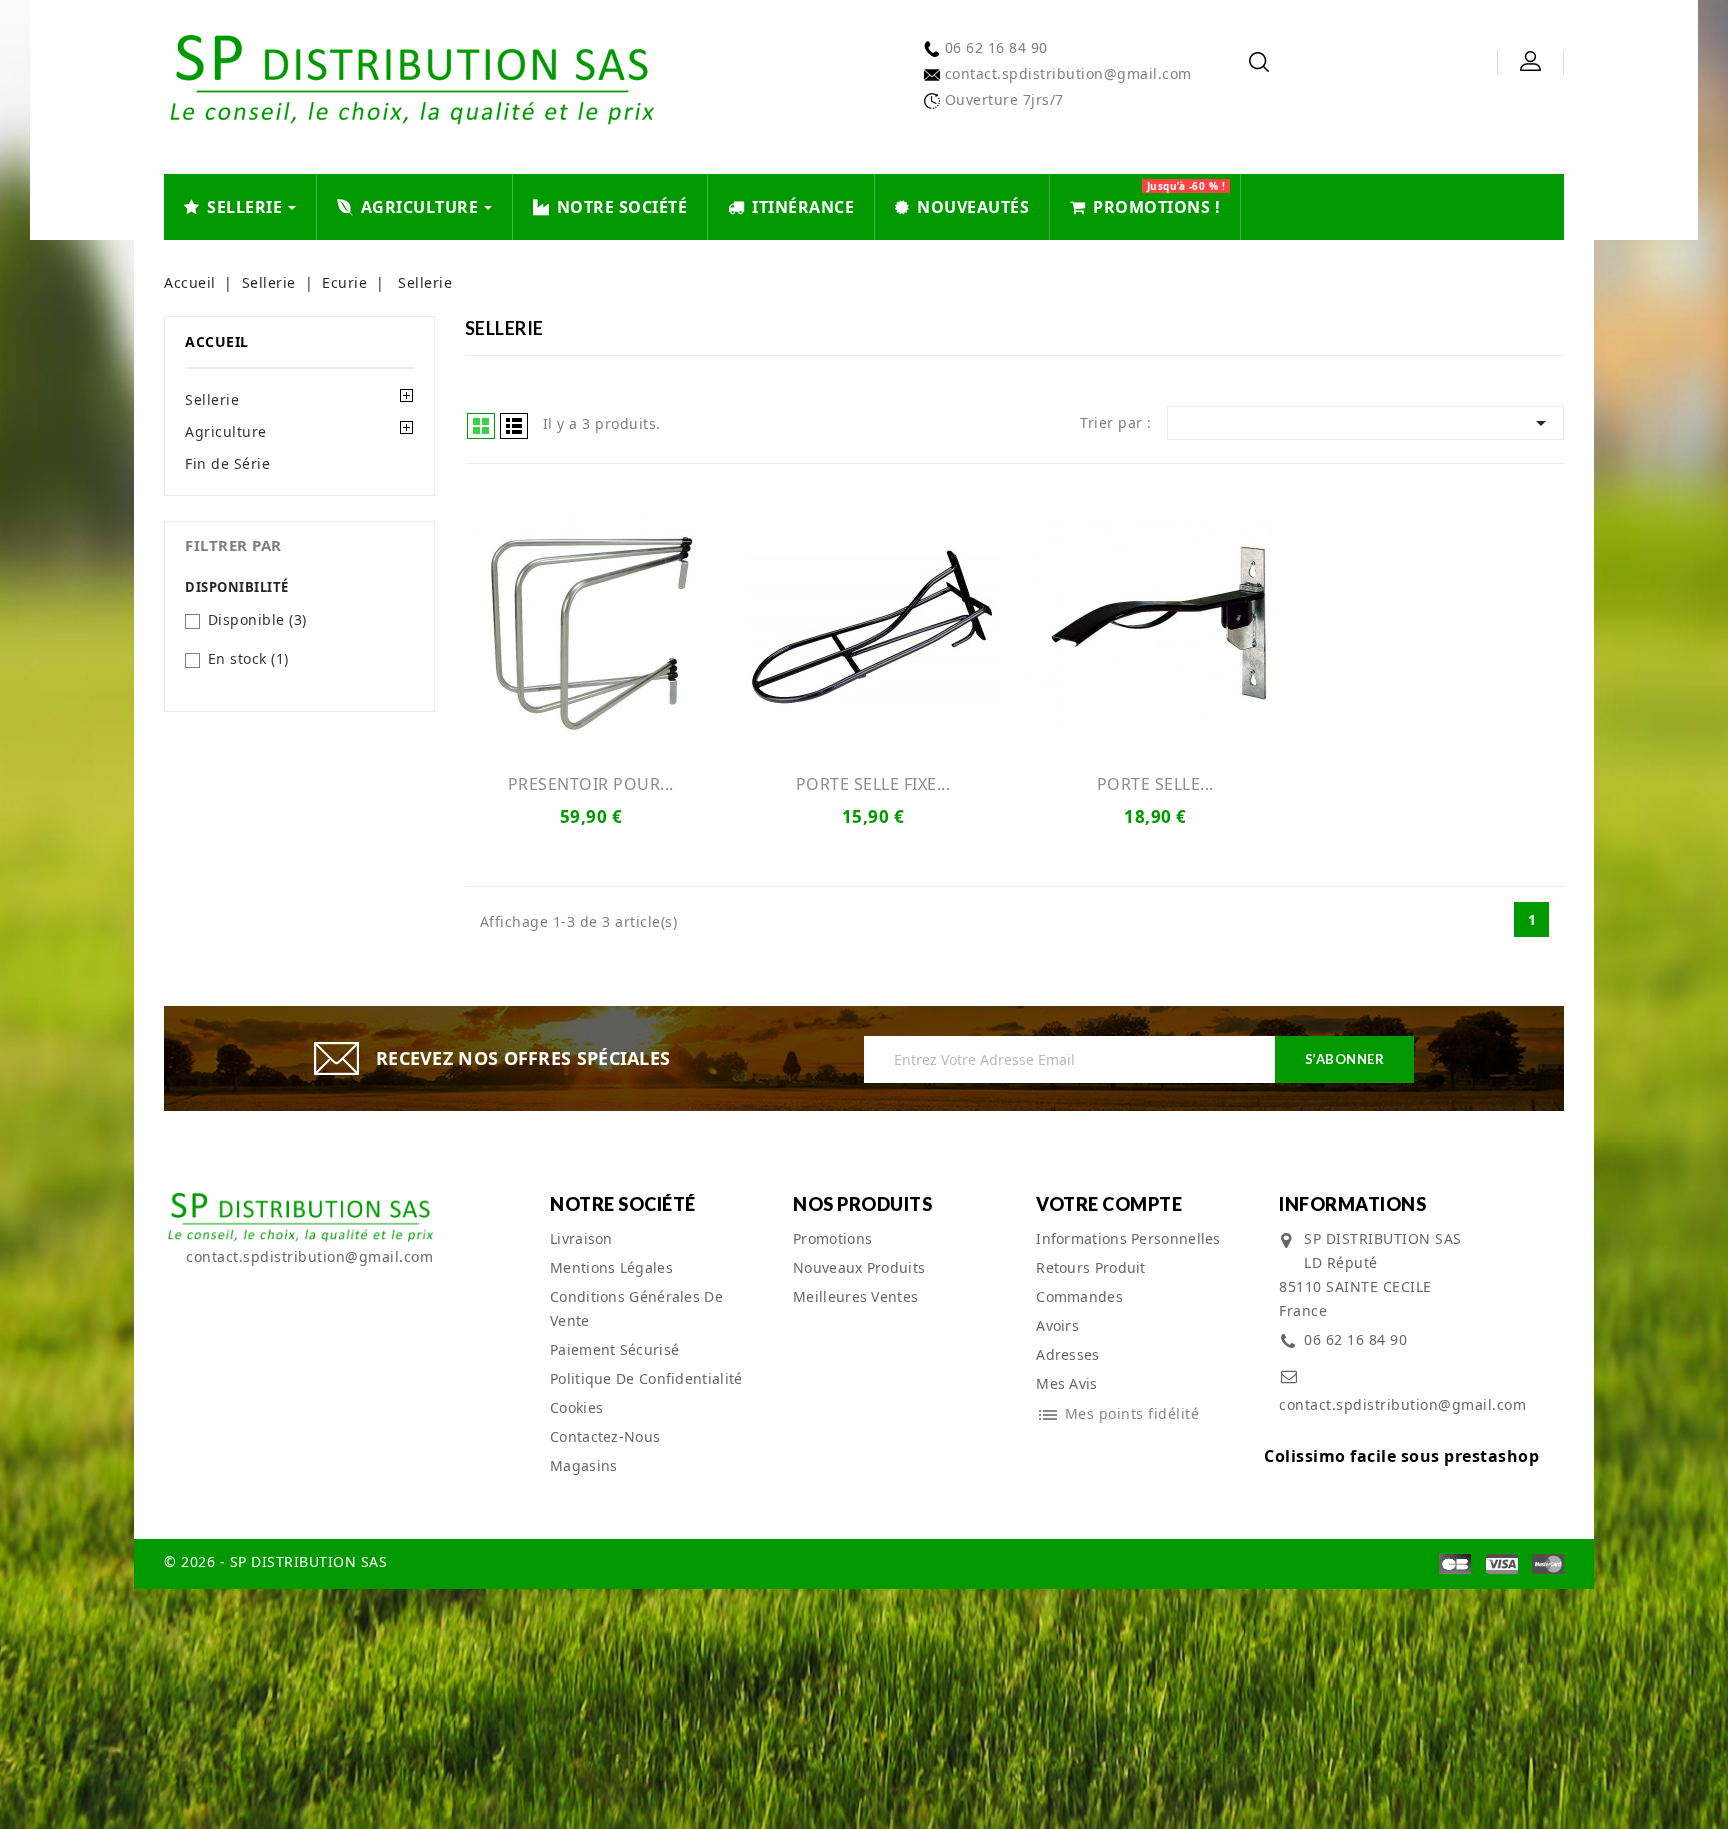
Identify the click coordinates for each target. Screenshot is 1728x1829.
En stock (248, 658)
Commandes (1079, 1296)
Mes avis (1066, 1383)
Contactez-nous (605, 1436)
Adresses (1067, 1354)
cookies (576, 1407)
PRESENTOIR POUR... (591, 784)
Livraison (581, 1238)
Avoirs (1057, 1325)
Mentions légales (611, 1267)
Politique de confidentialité (646, 1378)
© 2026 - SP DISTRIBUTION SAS (275, 1561)
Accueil (217, 341)
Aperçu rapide (591, 625)
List (514, 426)
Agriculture (226, 431)
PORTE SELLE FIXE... (873, 784)
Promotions (832, 1238)
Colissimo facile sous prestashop (1401, 1456)
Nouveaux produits (859, 1267)
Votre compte (1109, 1204)
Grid (481, 426)
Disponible (257, 619)
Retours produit (1091, 1267)
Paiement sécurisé (614, 1349)
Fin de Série (227, 463)
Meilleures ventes (855, 1296)
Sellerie (212, 399)
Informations (1352, 1204)
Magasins (583, 1465)
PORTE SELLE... (1155, 784)
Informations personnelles (1128, 1238)
